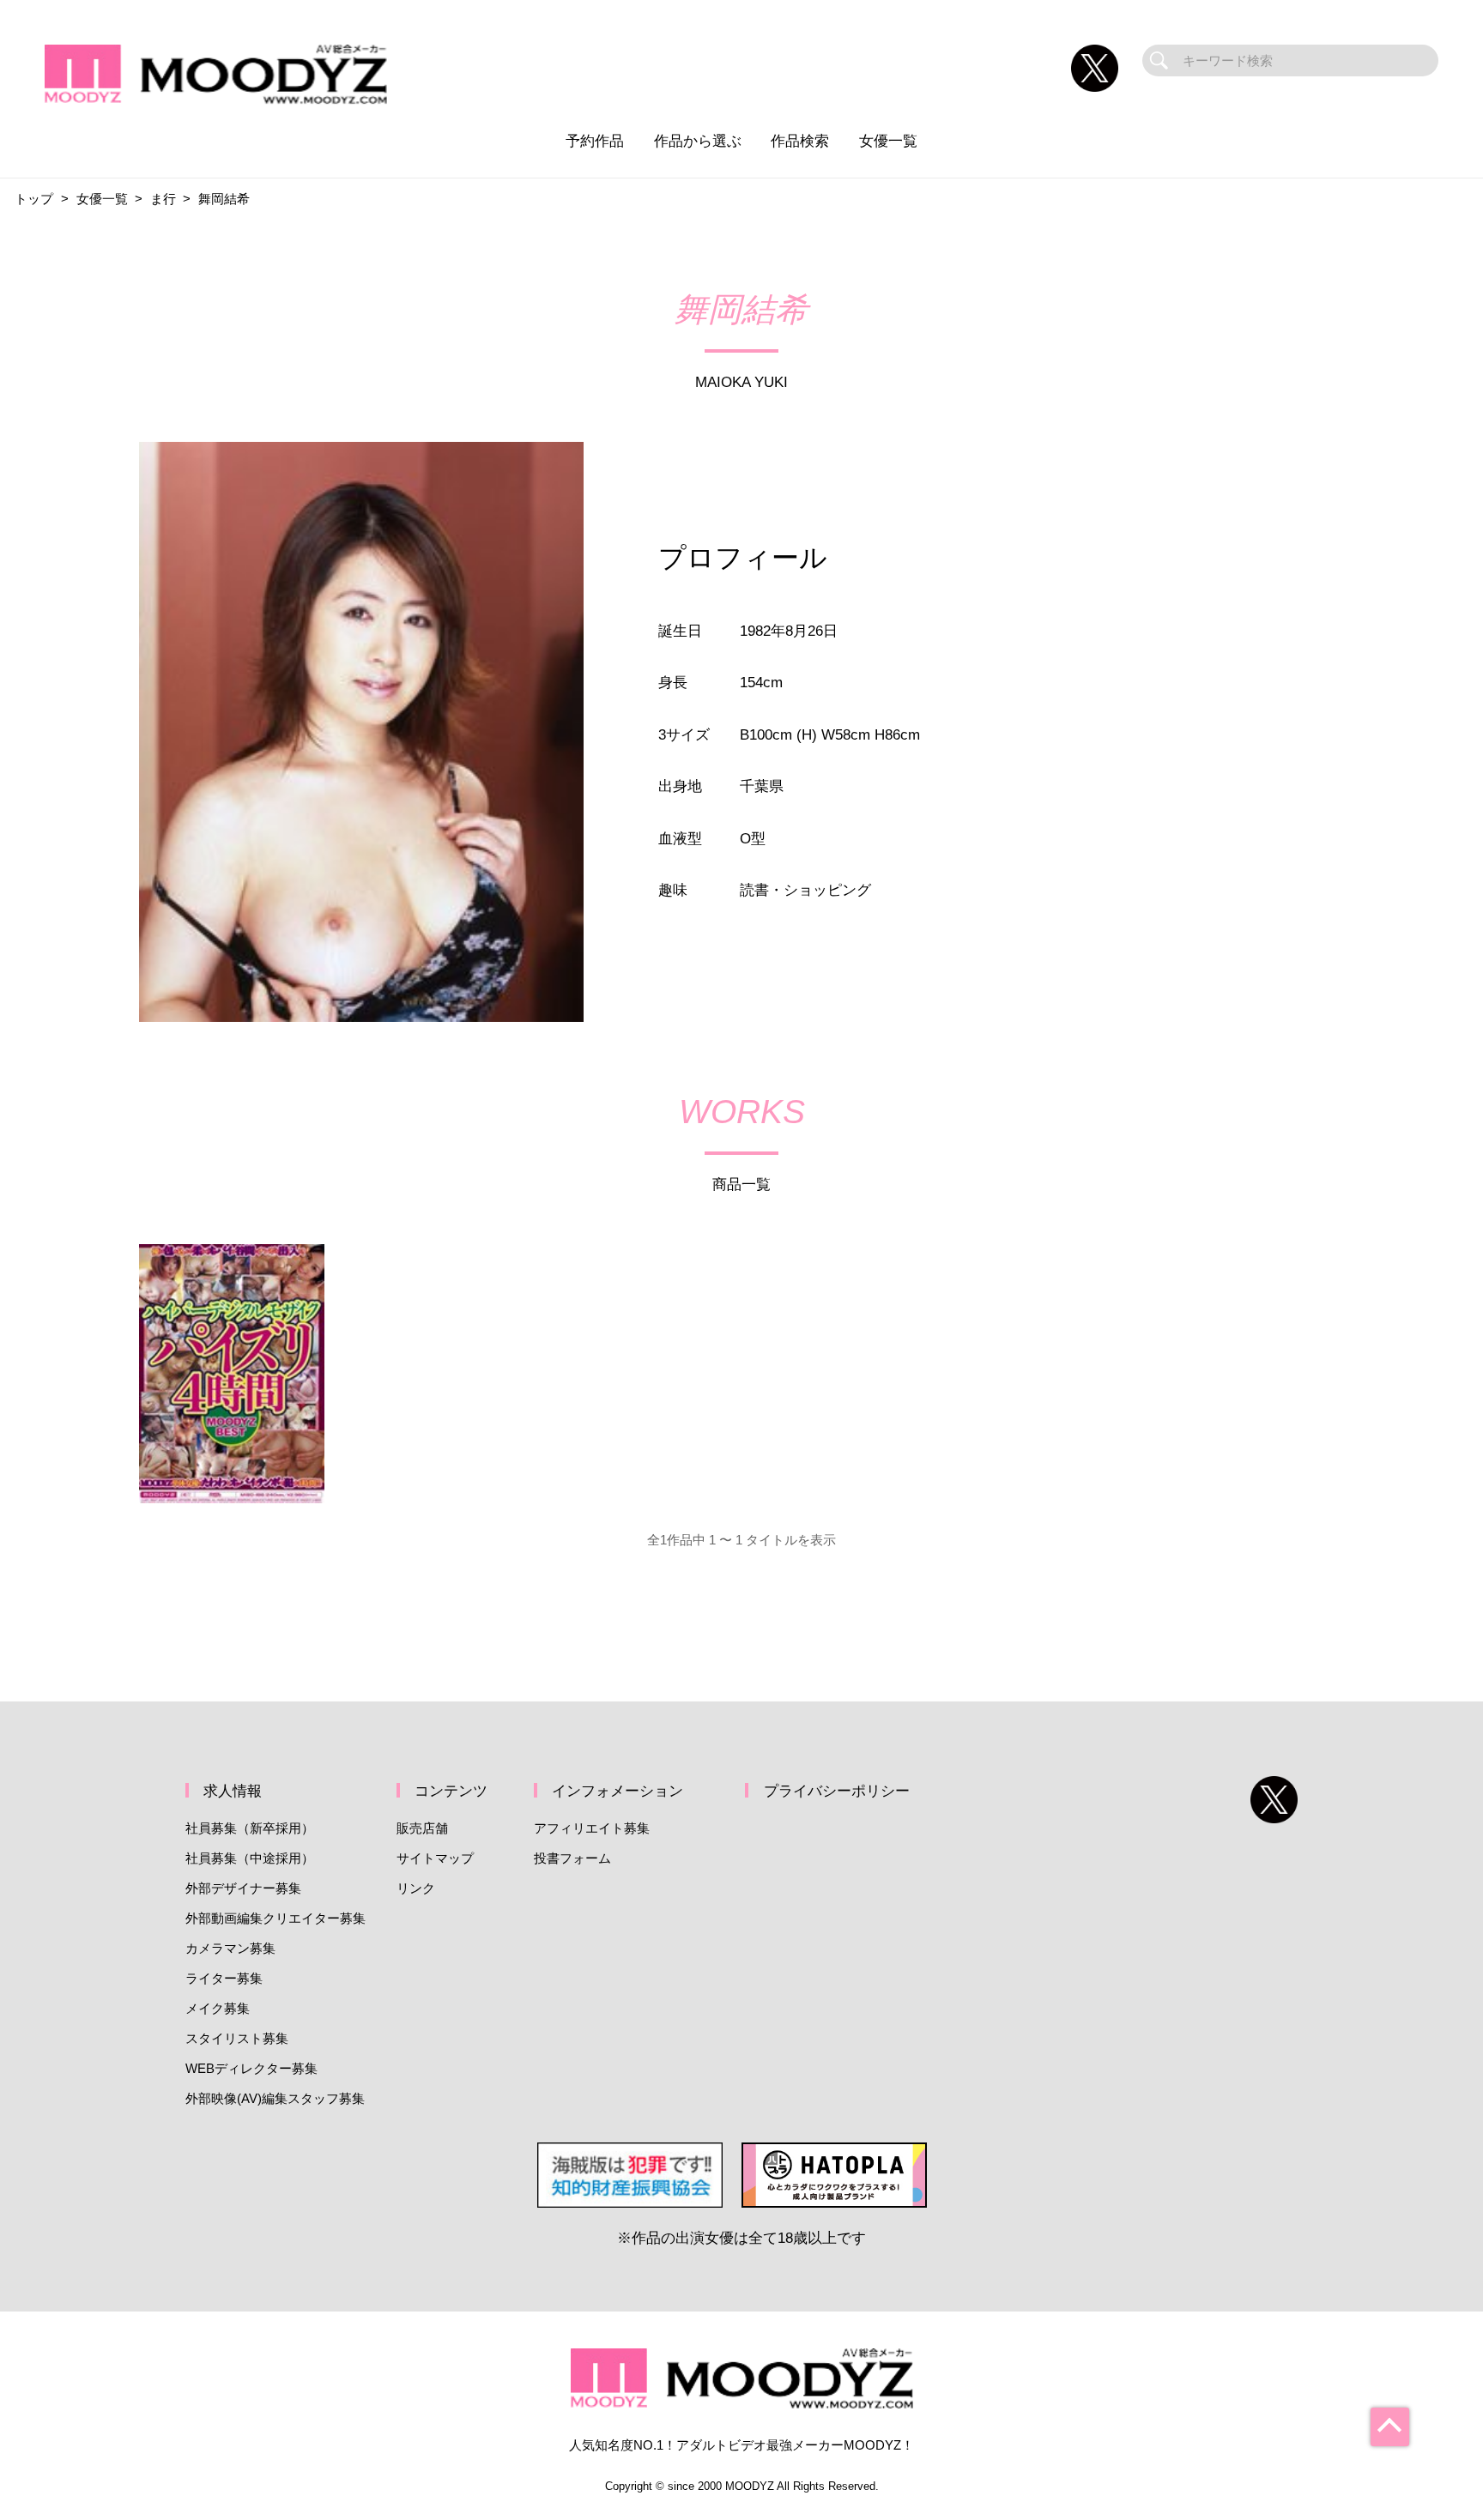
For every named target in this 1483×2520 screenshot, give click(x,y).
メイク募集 (218, 2008)
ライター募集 (224, 1978)
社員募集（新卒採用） (250, 1828)
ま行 (163, 199)
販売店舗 (422, 1828)
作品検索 (800, 141)
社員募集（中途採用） (250, 1858)
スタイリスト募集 (237, 2038)
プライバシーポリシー (837, 1791)
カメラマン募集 (230, 1948)
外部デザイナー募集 (243, 1888)
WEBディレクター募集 (251, 2068)
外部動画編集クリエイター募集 (275, 1918)
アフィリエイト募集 (592, 1828)
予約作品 (595, 141)
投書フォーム (572, 1858)
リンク (416, 1888)
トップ (34, 199)
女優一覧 (888, 141)
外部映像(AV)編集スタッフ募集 (275, 2098)
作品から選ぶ (698, 141)
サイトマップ (435, 1858)
